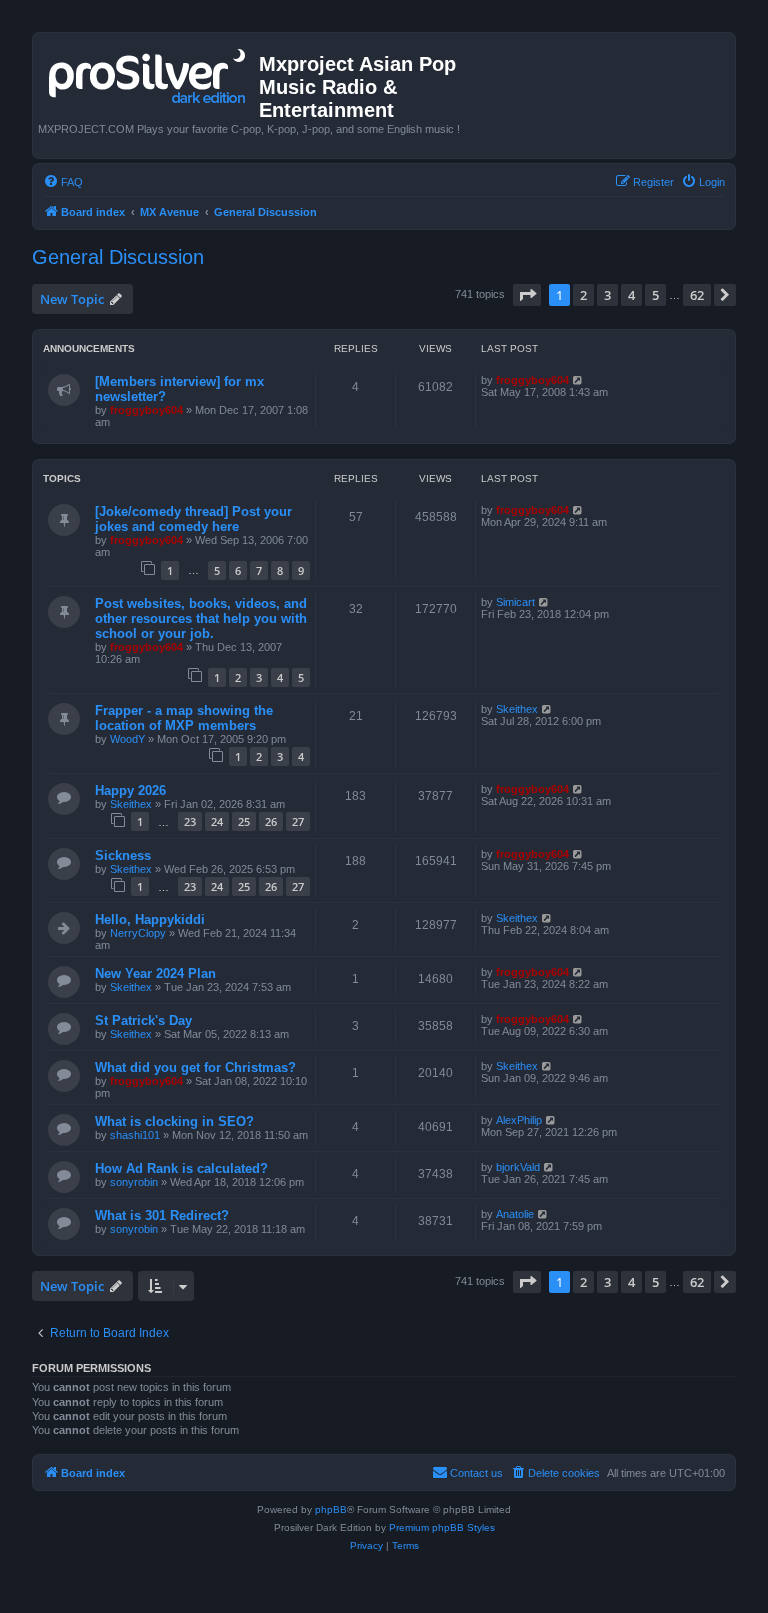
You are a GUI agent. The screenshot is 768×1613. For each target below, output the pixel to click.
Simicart (515, 602)
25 (244, 821)
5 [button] (655, 295)
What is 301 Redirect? (162, 1215)
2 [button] (583, 295)
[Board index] (148, 72)
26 (271, 821)
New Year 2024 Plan (155, 973)
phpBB (331, 1509)
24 (217, 821)
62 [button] (697, 295)
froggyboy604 (146, 410)
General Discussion (118, 257)
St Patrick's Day (143, 1020)
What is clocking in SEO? (174, 1121)
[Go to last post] (578, 380)
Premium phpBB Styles (442, 1527)
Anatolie (515, 1214)
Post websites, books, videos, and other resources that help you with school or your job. (201, 618)
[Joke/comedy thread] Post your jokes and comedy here (193, 519)
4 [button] (631, 295)
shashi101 (135, 1135)
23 (190, 821)
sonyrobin (134, 1182)
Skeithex (517, 709)
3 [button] (607, 295)
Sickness (123, 855)
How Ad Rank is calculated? (181, 1168)
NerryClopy (138, 933)
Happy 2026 (130, 790)
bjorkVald (518, 1167)
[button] (527, 295)
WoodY (127, 739)
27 (298, 821)
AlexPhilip (519, 1120)
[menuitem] (63, 182)
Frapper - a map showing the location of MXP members (184, 718)
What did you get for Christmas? (195, 1067)
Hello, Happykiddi (150, 919)
